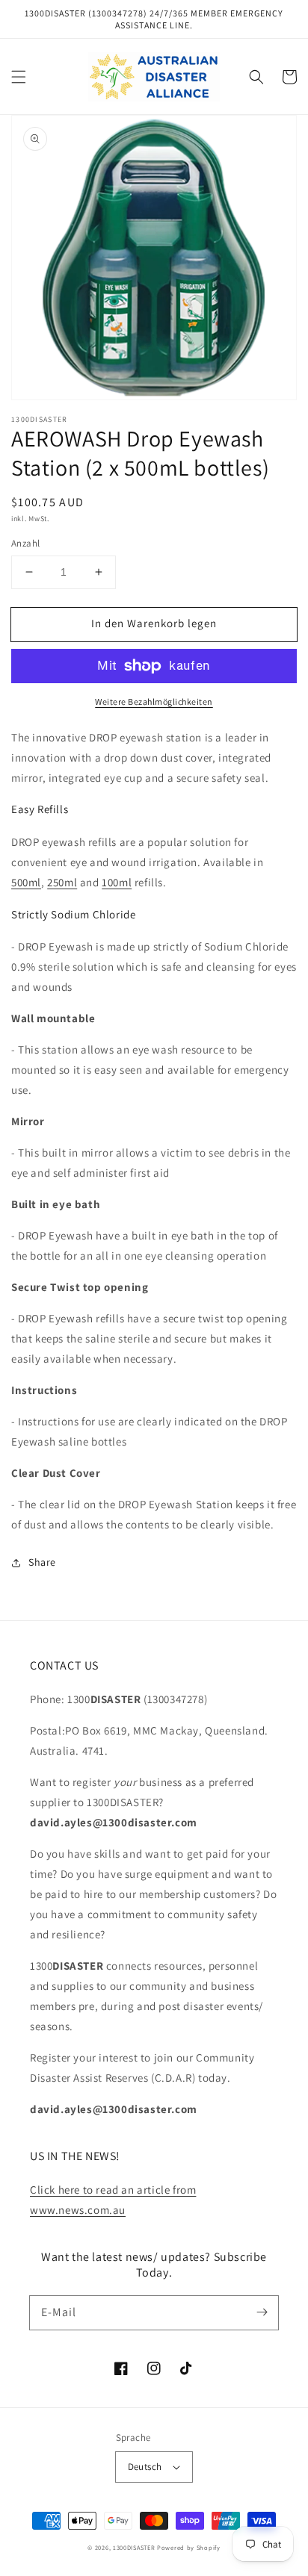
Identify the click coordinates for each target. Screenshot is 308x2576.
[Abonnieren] (262, 2312)
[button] (19, 77)
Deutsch (145, 2467)
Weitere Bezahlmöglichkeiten (154, 701)
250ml (62, 882)
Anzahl (25, 543)
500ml (26, 882)
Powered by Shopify (189, 2547)
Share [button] (42, 1562)
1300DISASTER (134, 2547)
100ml (117, 882)
